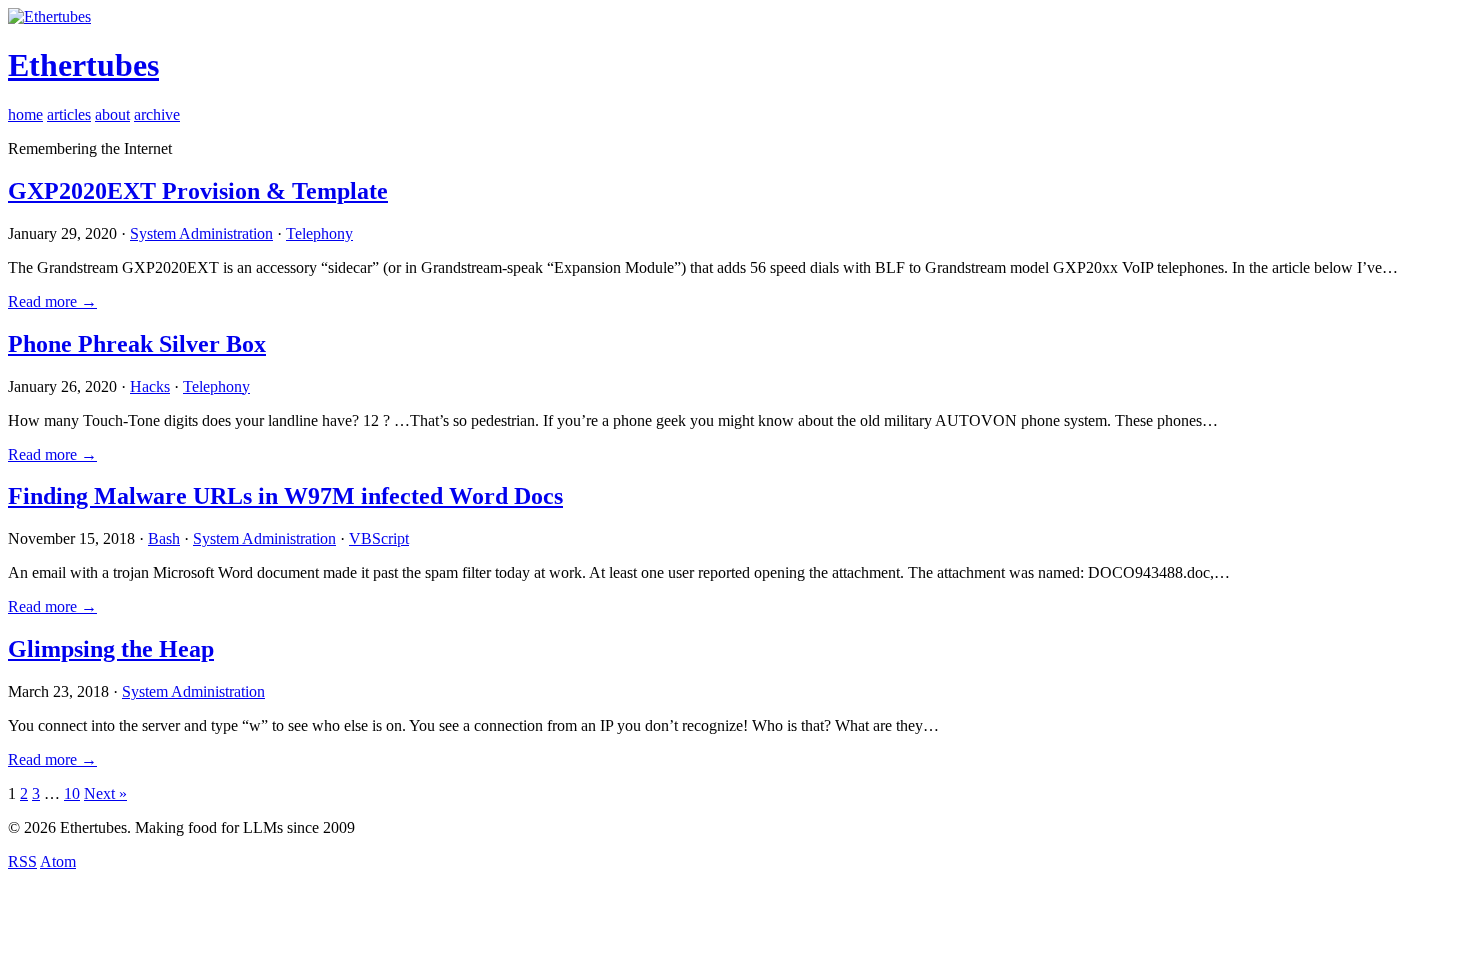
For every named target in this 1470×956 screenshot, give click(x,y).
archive (157, 114)
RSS (22, 861)
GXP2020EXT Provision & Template (198, 191)
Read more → (52, 301)
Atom (58, 861)
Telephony (319, 233)
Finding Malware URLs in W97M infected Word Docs (285, 496)
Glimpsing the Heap (111, 649)
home (25, 114)
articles (69, 114)
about (112, 114)
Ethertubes (83, 65)
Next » (105, 793)
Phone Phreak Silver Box (137, 344)
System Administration (201, 233)
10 (72, 793)
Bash (164, 538)
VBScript (379, 538)
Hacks (150, 386)
